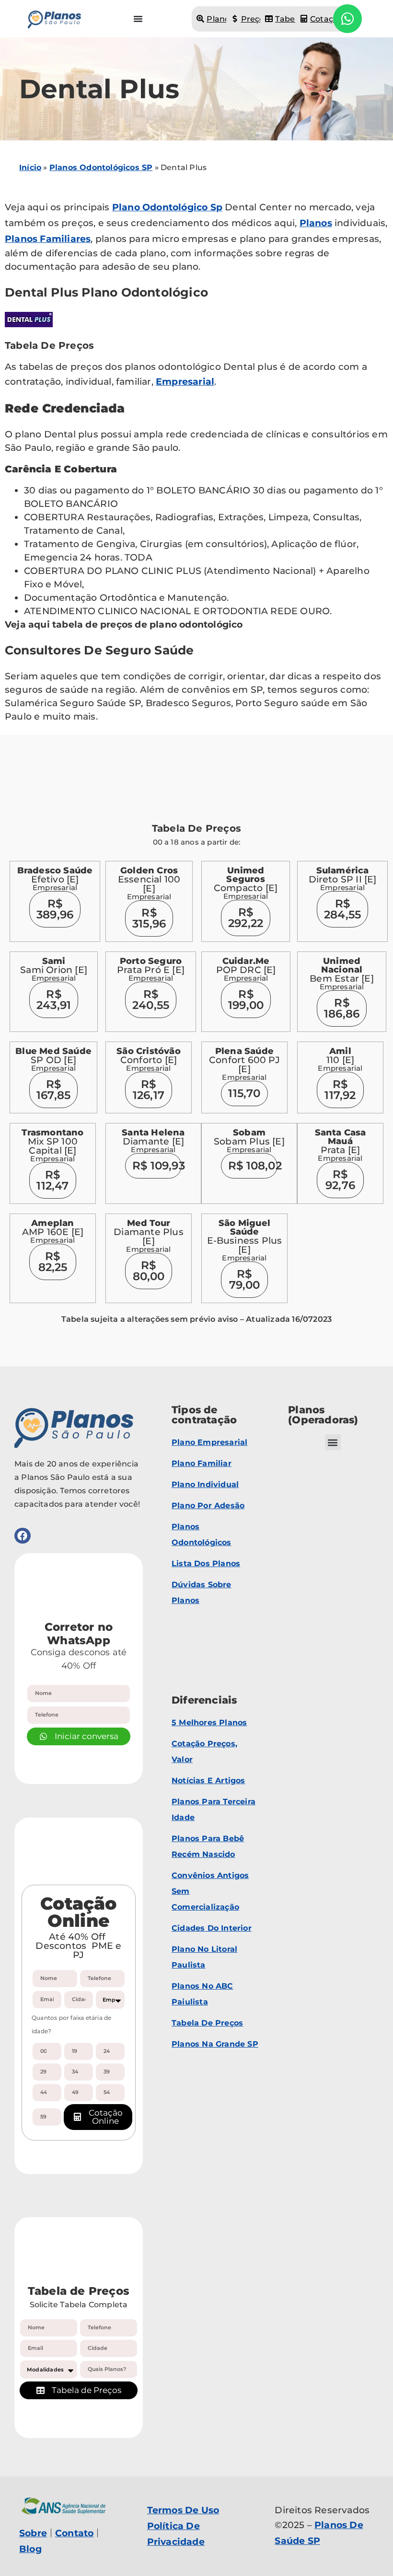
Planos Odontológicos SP (101, 167)
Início (30, 167)
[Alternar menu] (138, 19)
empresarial (185, 382)
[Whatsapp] (347, 19)
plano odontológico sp (167, 207)
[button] (333, 1442)
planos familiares (48, 239)
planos (316, 223)
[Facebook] (23, 1536)
